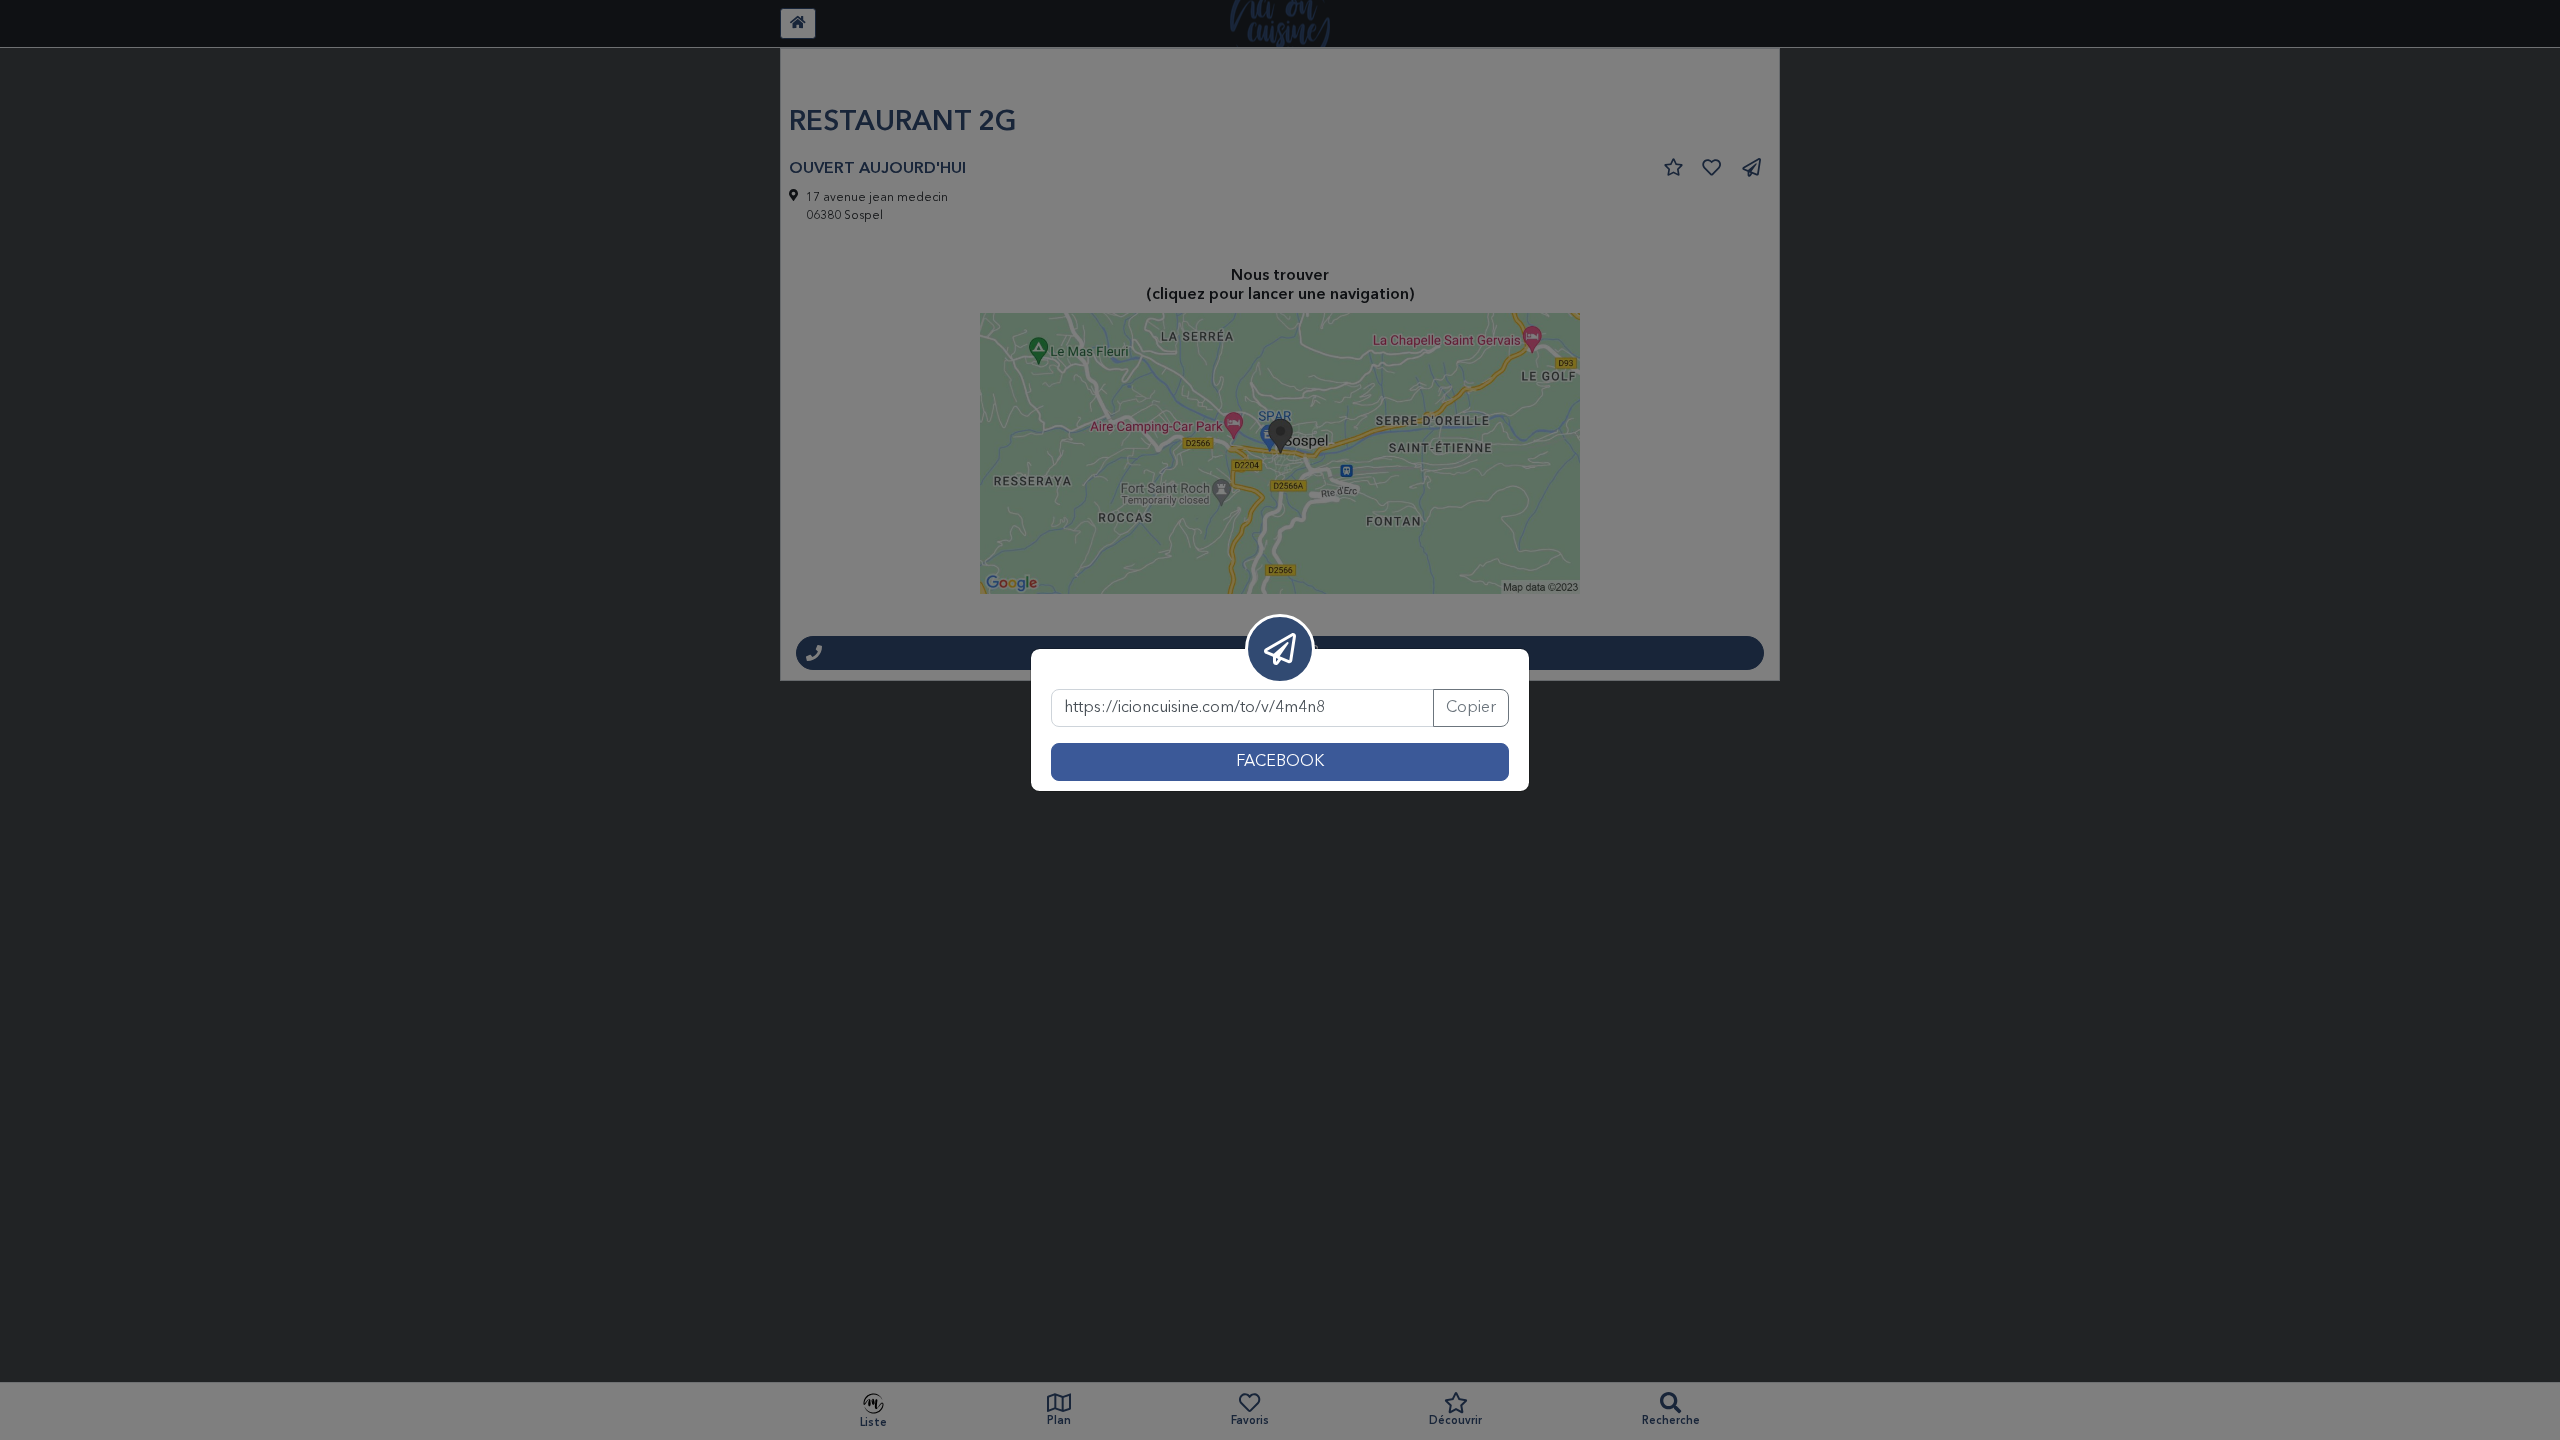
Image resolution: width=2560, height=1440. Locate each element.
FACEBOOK (1280, 762)
